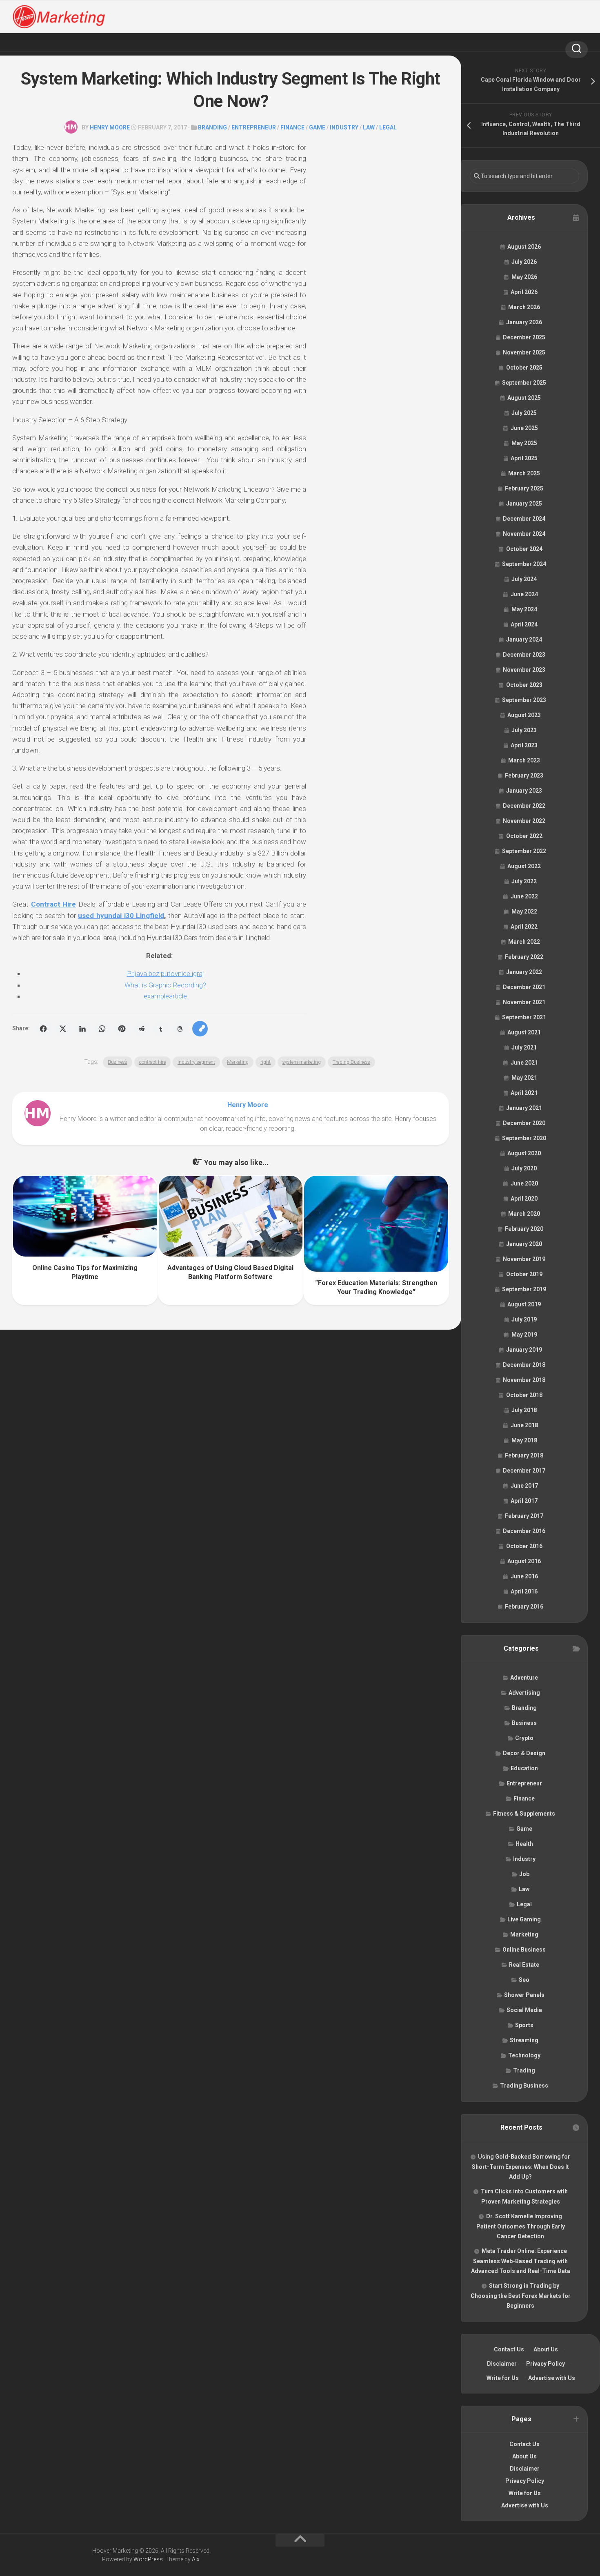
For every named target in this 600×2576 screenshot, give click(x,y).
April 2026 (524, 292)
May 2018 (524, 1440)
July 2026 (524, 262)
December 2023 (524, 655)
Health (524, 1844)
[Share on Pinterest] (122, 1029)
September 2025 (524, 383)
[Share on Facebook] (43, 1029)
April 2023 (524, 745)
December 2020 (524, 1123)
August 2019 (524, 1304)
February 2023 (524, 775)
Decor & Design (524, 1753)
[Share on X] (63, 1029)
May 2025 (524, 443)
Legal (388, 127)
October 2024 (524, 549)
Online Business (524, 1950)
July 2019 (524, 1319)
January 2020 (524, 1244)
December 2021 (524, 987)
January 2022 (524, 972)
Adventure (524, 1678)
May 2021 (524, 1078)
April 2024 (524, 624)
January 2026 (524, 322)
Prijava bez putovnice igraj (166, 974)
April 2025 (524, 458)
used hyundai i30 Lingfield (121, 916)
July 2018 (524, 1410)
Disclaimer (502, 2364)
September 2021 (524, 1017)
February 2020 (524, 1229)
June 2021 (524, 1063)
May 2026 (524, 277)
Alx (196, 2559)
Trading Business (351, 1062)
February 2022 (524, 957)
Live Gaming (524, 1919)
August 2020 (524, 1153)
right (266, 1062)
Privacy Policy (546, 2364)
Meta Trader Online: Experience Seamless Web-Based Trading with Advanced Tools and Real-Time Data (521, 2261)
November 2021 (524, 1002)
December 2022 (524, 806)
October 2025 (524, 368)
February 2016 (524, 1607)
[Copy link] (200, 1029)
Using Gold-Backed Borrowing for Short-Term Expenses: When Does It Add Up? (521, 2167)
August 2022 (524, 866)
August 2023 (524, 715)
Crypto (524, 1738)
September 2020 (524, 1138)
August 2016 (524, 1561)
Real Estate (524, 1965)
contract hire (152, 1062)
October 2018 (524, 1395)
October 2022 (524, 836)
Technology (524, 2055)
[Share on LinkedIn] (82, 1029)
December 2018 (524, 1365)
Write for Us (503, 2378)
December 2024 (524, 519)
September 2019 (524, 1289)
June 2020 (524, 1183)
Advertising (524, 1693)
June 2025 (524, 428)
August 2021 (524, 1032)
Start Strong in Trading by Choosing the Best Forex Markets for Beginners (521, 2296)
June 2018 (524, 1425)
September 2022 (524, 851)
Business (118, 1062)
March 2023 (524, 760)
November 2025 (524, 352)
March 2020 (524, 1214)
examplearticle (165, 996)
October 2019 (524, 1274)
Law (369, 127)
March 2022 (524, 942)
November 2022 (524, 821)
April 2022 (524, 927)
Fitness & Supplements (524, 1814)
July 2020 (524, 1168)
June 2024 (524, 594)
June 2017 (524, 1486)
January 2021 (524, 1108)
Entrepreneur (254, 127)
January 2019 (524, 1350)
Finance (292, 127)
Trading (524, 2070)
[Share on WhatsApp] (102, 1029)
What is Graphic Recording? (165, 985)
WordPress (148, 2559)
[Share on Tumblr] (161, 1029)
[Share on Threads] (180, 1029)
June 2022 (524, 896)
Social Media (524, 2010)
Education (524, 1768)
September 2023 (524, 700)
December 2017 (524, 1471)
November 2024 (524, 534)
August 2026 (524, 247)
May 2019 (524, 1335)
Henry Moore (110, 127)
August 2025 (524, 398)
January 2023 (524, 791)
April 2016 (524, 1591)
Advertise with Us (552, 2378)
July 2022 (524, 881)
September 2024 (524, 564)
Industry (344, 127)
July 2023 (524, 730)
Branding (212, 127)
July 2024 (524, 579)
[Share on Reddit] (141, 1029)
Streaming (524, 2040)
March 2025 (524, 473)
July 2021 (524, 1047)
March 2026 (524, 307)
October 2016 (524, 1546)
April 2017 (524, 1501)
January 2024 (524, 640)
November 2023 (524, 670)
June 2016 (524, 1576)
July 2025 (524, 413)
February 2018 (524, 1455)
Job (524, 1874)
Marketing (238, 1062)
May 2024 (524, 609)
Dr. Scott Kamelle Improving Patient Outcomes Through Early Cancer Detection (521, 2226)
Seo (524, 1980)
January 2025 (524, 504)
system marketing (302, 1062)
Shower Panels (524, 1995)
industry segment (196, 1062)
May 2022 (524, 911)
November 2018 (524, 1380)
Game (317, 127)
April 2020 (524, 1199)
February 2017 (524, 1516)
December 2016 (524, 1531)
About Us (546, 2349)
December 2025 (524, 337)
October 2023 (524, 685)
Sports (524, 2025)
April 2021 (524, 1093)
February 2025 (524, 488)
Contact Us (509, 2349)
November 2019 (524, 1259)
